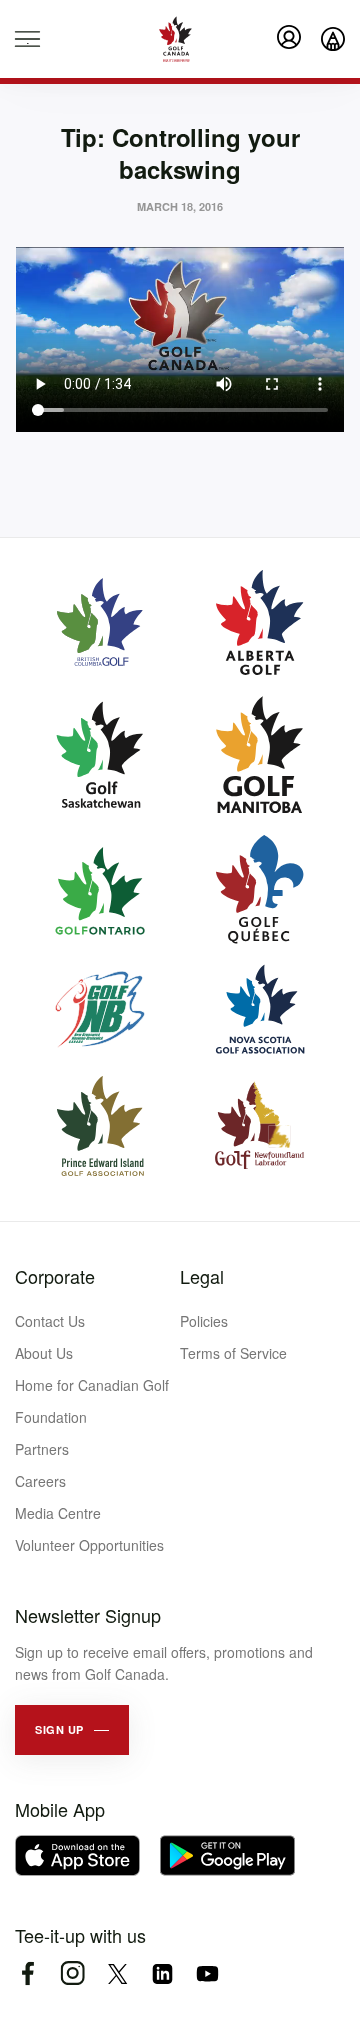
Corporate (55, 1276)
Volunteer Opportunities (89, 1545)
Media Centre (58, 1513)
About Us (44, 1353)
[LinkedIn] (162, 1973)
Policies (204, 1321)
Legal (202, 1276)
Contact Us (50, 1321)
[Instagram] (72, 1973)
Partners (42, 1449)
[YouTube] (207, 1973)
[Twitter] (117, 1973)
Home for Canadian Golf (92, 1385)
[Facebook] (27, 1973)
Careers (40, 1481)
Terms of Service (233, 1353)
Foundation (51, 1417)
